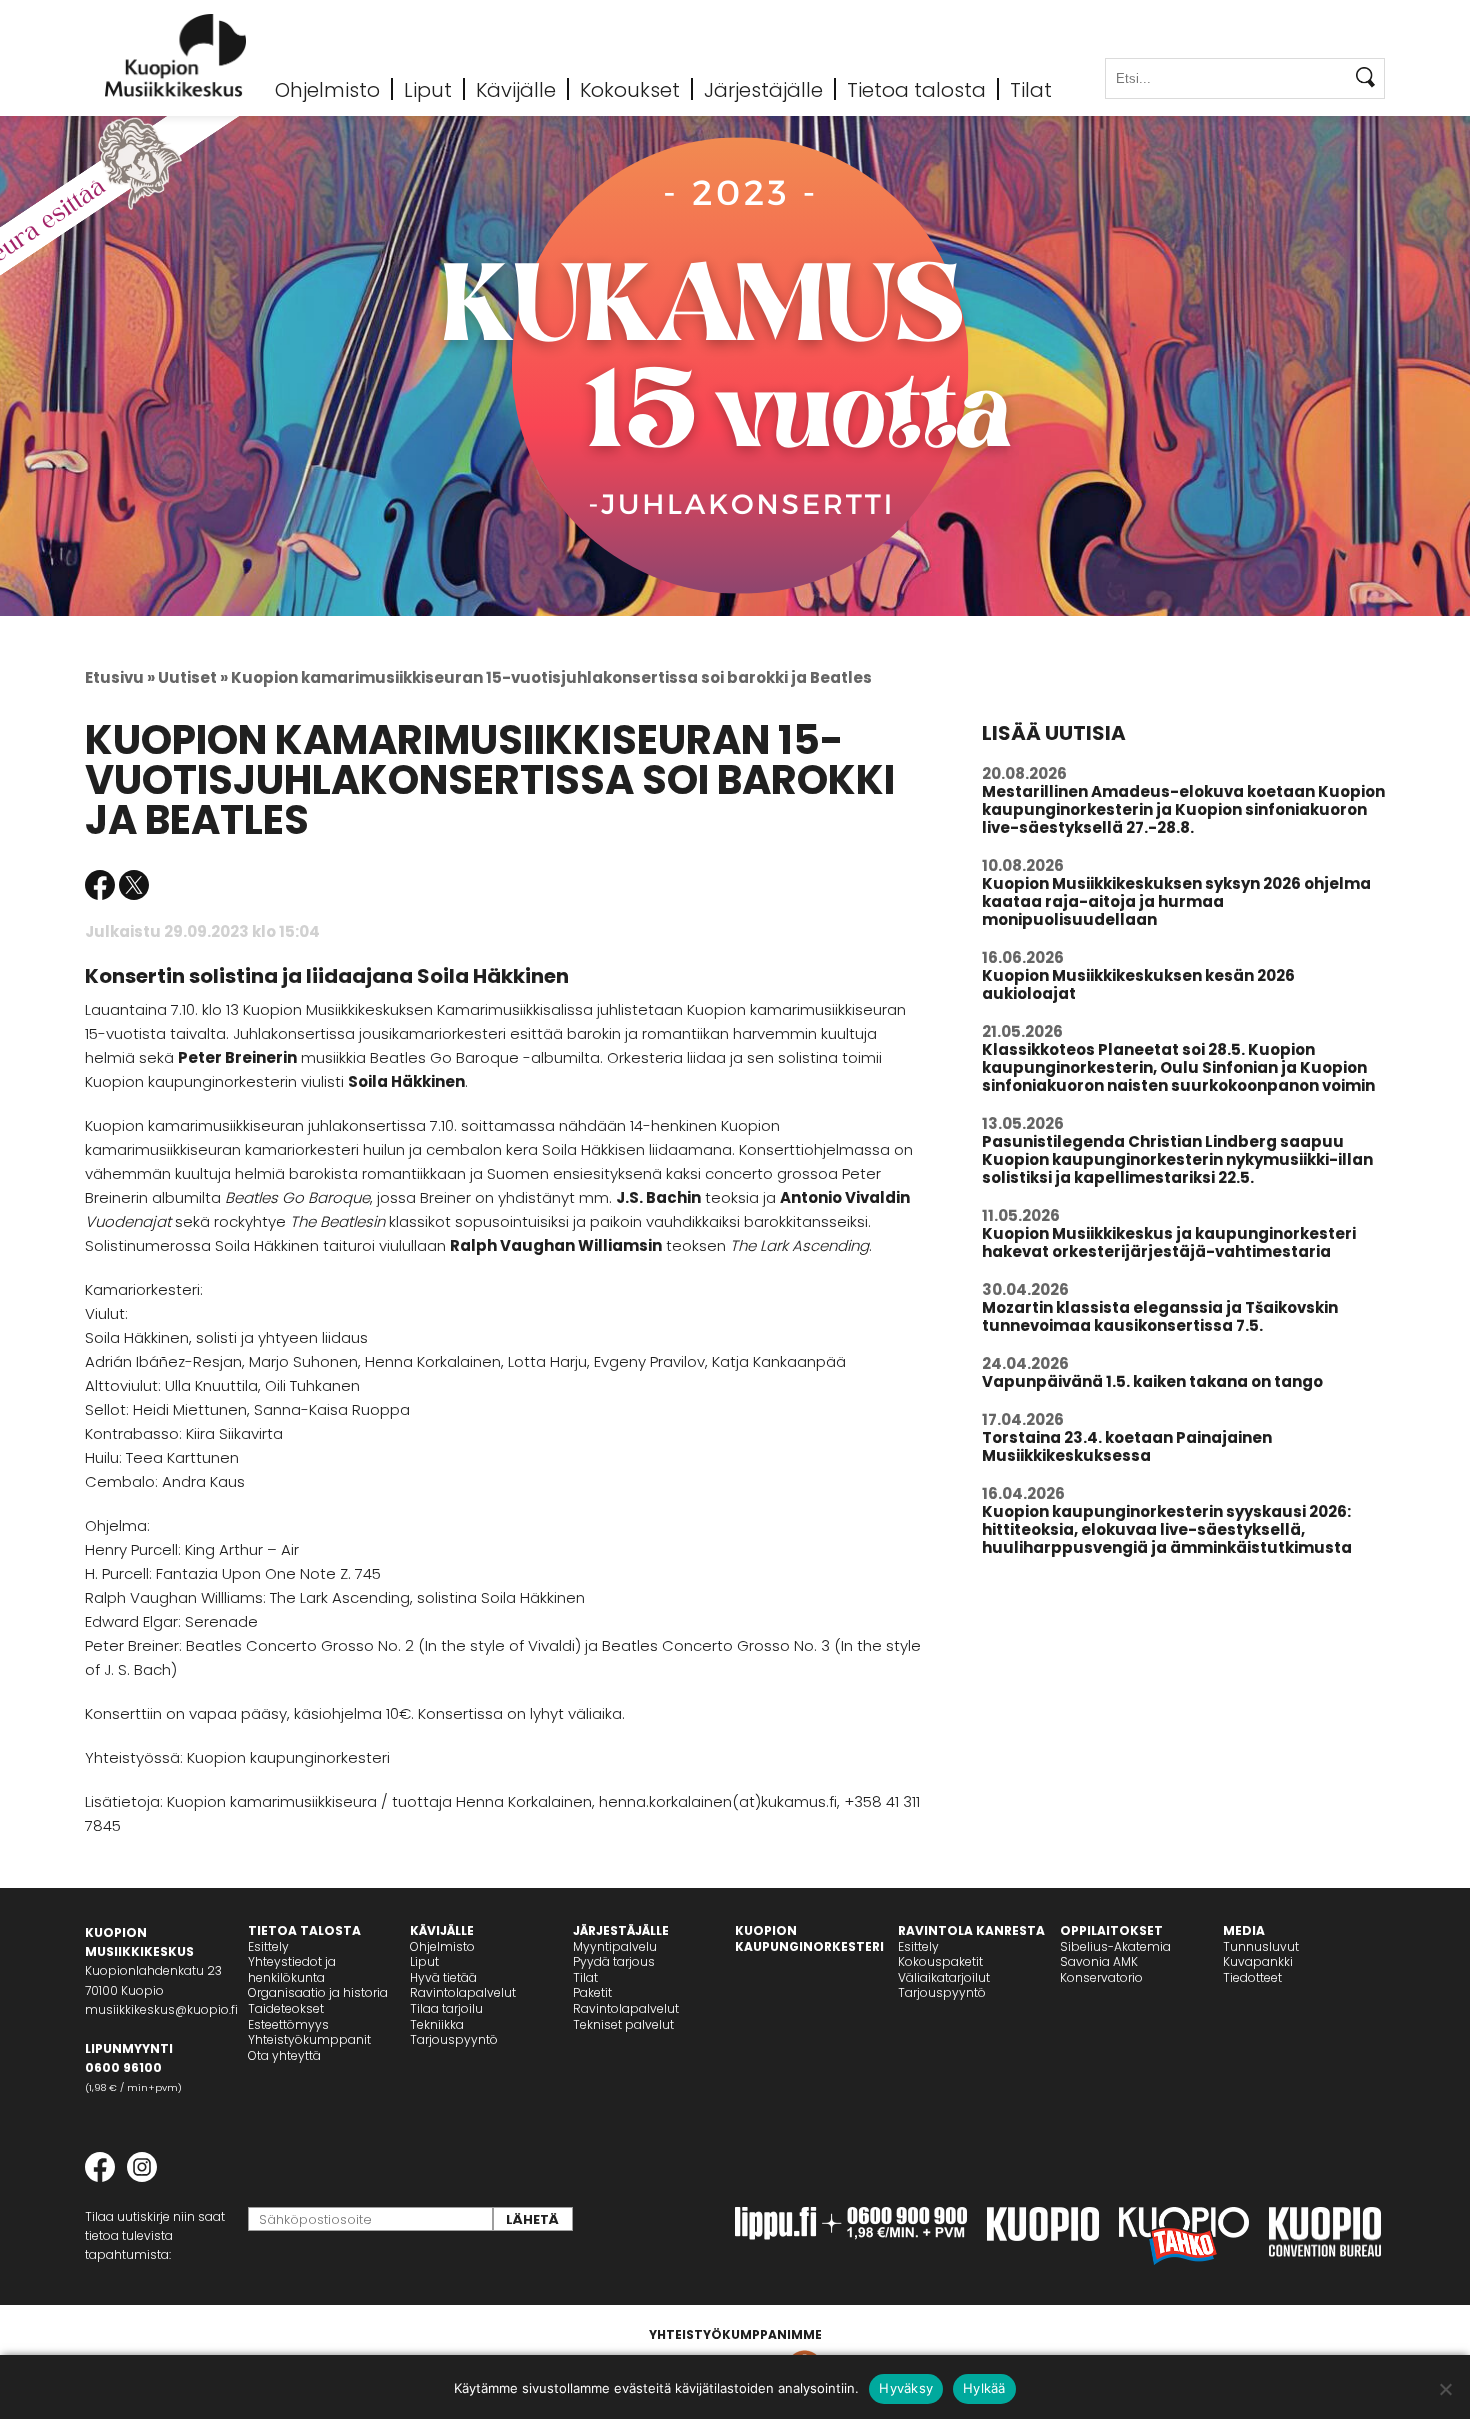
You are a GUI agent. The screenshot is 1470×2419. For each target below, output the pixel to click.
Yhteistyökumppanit (309, 2039)
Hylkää (984, 2388)
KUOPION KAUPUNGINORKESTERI (809, 1938)
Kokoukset (630, 89)
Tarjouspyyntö (454, 2039)
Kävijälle (516, 89)
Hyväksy (906, 2388)
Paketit (592, 1992)
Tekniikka (437, 2024)
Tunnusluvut (1261, 1946)
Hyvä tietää (443, 1977)
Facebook (100, 885)
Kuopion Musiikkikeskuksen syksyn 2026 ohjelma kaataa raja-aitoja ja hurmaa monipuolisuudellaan (1176, 901)
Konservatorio (1101, 1977)
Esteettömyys (288, 2024)
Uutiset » (193, 677)
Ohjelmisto (327, 89)
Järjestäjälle (763, 89)
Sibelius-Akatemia (1115, 1946)
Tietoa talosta (916, 89)
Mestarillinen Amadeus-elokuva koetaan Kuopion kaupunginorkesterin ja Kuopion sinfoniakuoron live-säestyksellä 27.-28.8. (1183, 809)
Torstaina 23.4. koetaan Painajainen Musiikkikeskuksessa (1127, 1446)
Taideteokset (286, 2008)
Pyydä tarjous (614, 1961)
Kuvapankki (1258, 1961)
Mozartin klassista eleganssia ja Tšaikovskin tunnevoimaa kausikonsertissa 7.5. (1160, 1316)
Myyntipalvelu (615, 1946)
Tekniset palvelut (623, 2024)
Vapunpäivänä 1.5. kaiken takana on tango (1152, 1381)
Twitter (134, 885)
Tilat (1031, 89)
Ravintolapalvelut (463, 1992)
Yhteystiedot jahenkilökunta (292, 1969)
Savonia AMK (1099, 1961)
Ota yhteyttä (284, 2055)
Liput (428, 89)
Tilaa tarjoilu (446, 2008)
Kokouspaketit (940, 1961)
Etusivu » (120, 677)
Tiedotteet (1252, 1977)
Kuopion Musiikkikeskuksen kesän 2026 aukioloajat (1138, 984)
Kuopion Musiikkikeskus (176, 55)
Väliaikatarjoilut (944, 1977)
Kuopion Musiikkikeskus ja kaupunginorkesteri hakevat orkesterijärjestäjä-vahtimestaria (1169, 1242)
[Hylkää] (1445, 2389)
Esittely (268, 1946)
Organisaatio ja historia (318, 1992)
